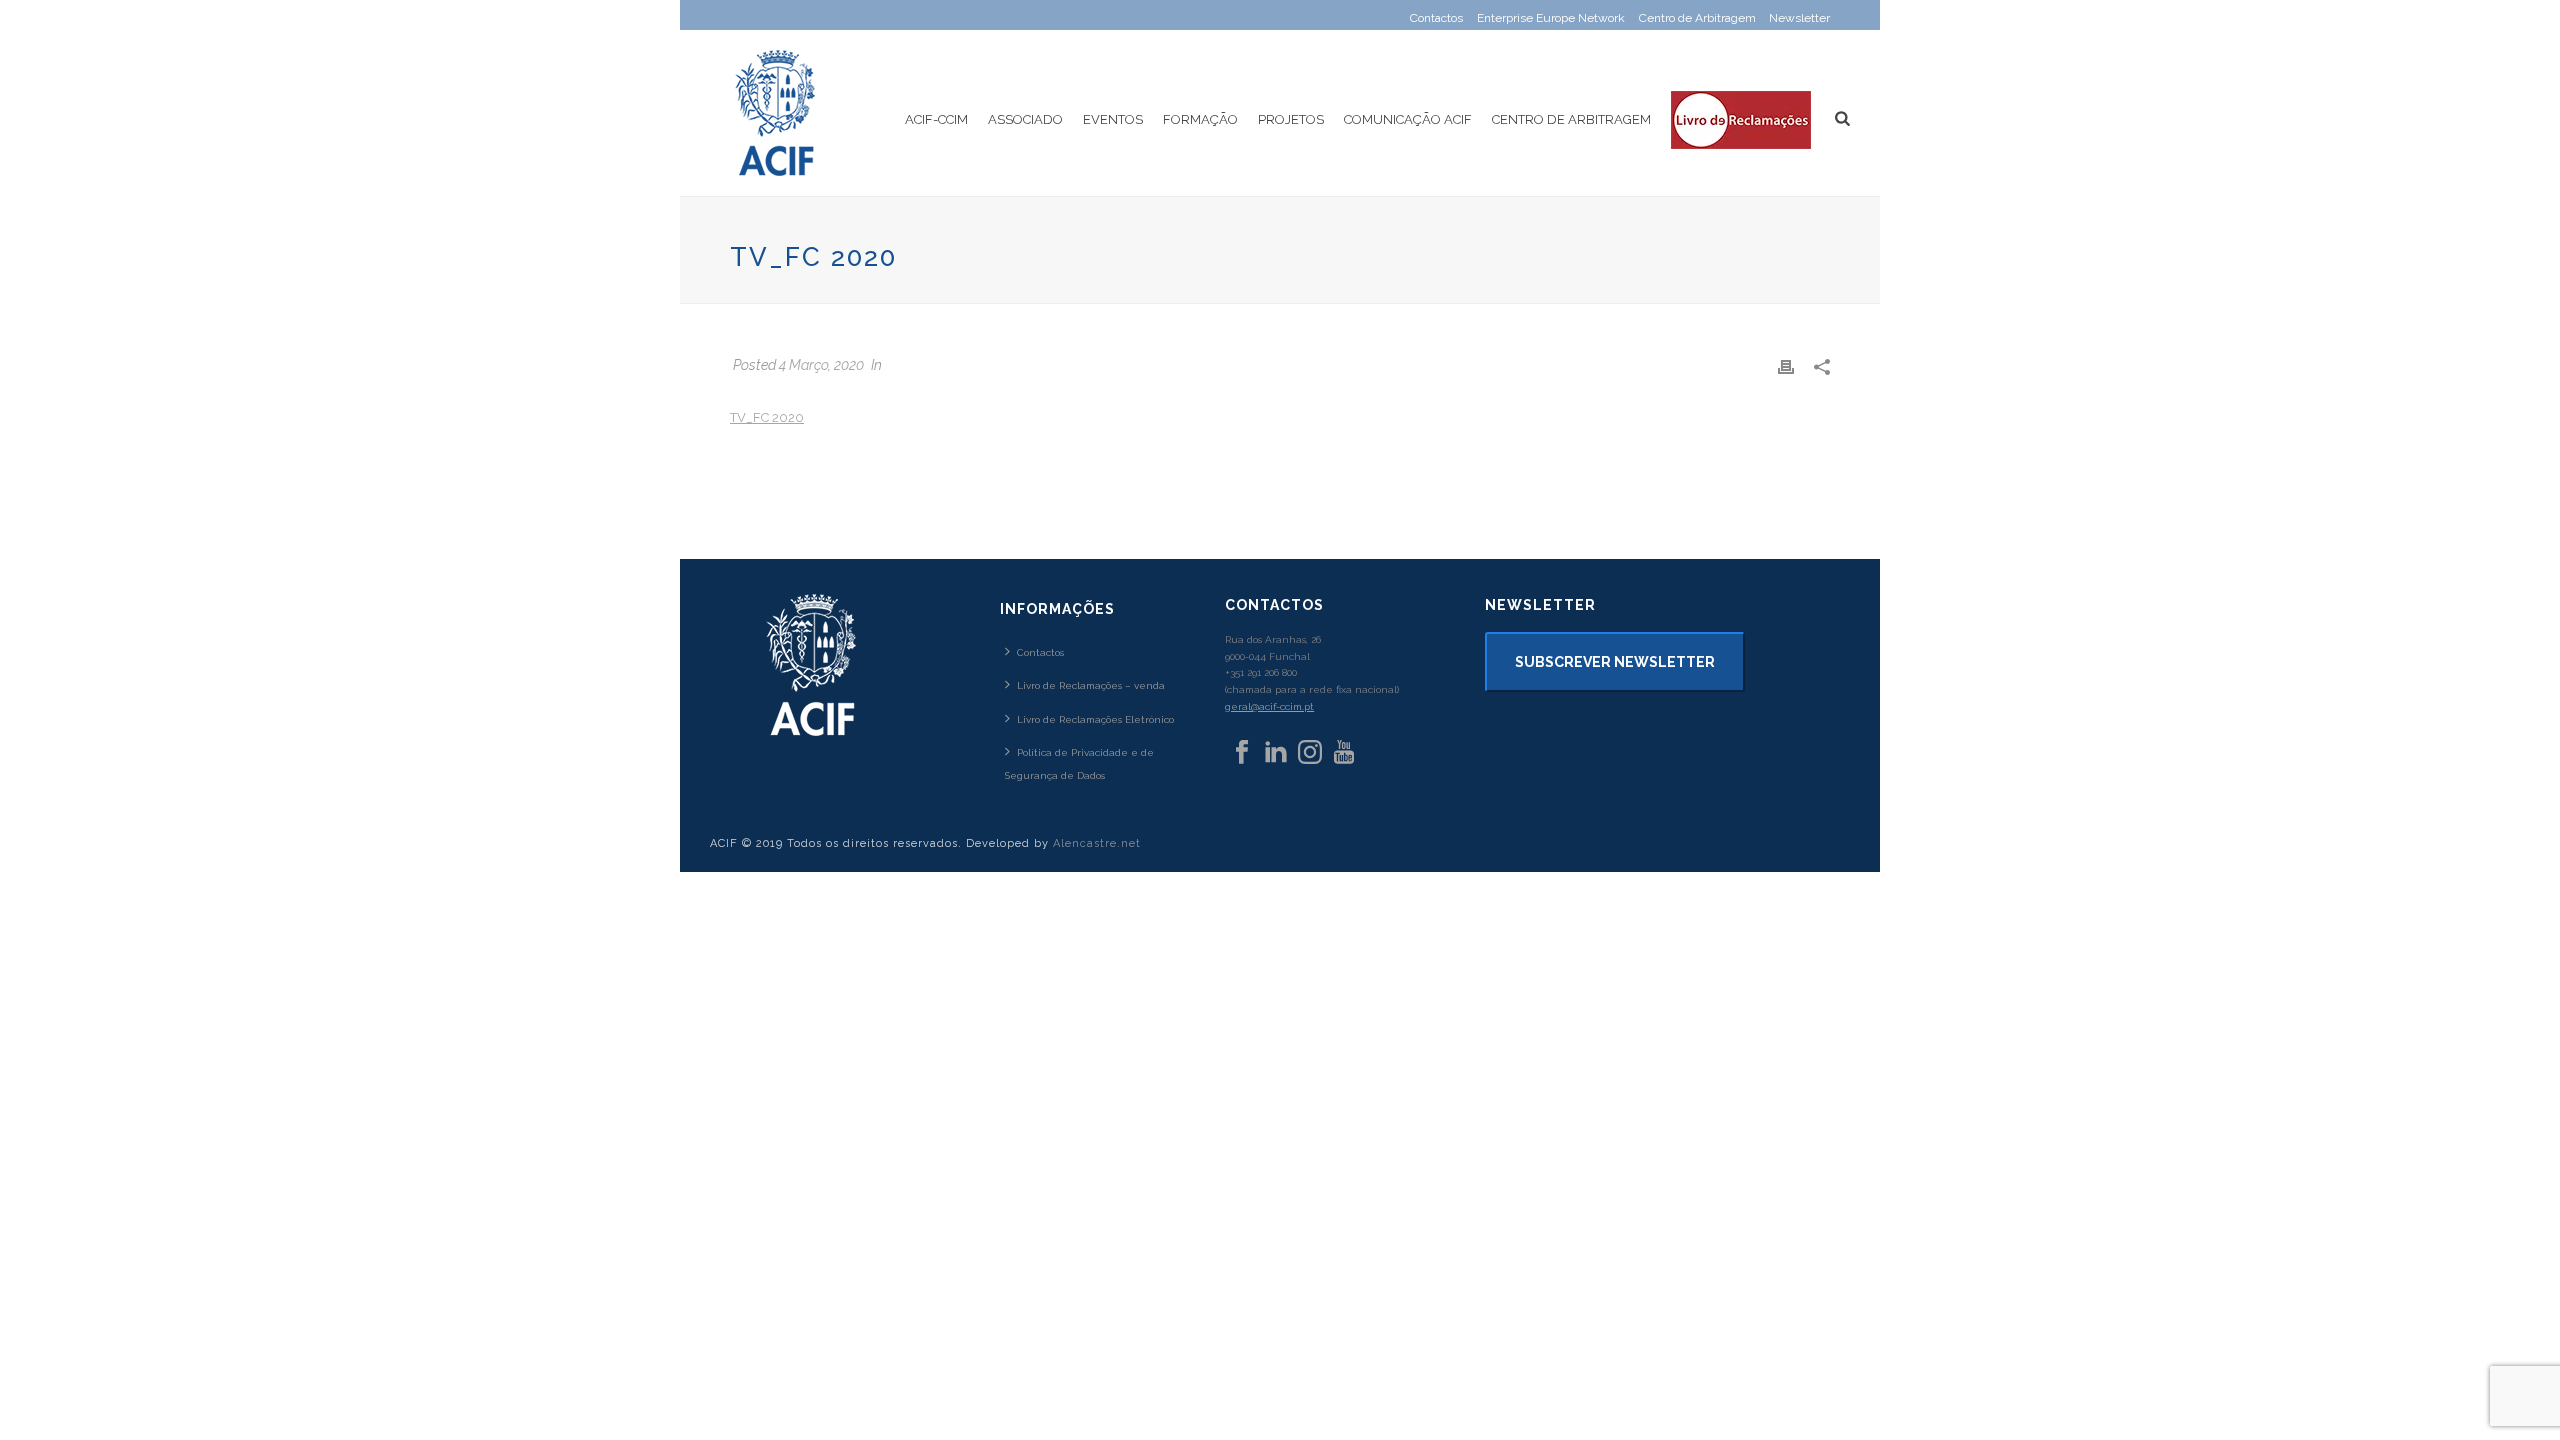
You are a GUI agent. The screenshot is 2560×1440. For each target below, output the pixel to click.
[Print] (1786, 365)
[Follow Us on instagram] (1310, 753)
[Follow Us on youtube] (1344, 753)
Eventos (1113, 119)
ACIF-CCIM (936, 119)
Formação (1200, 119)
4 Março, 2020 (821, 365)
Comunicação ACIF (1408, 119)
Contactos (1040, 652)
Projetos (1291, 119)
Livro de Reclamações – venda (1091, 685)
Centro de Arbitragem (1571, 119)
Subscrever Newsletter (1615, 662)
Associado (1025, 119)
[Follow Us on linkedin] (1276, 753)
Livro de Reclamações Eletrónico (1095, 719)
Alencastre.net (1097, 843)
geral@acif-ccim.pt (1269, 706)
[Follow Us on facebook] (1242, 753)
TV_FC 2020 (767, 417)
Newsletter (1799, 18)
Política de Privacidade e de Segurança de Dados (1079, 764)
